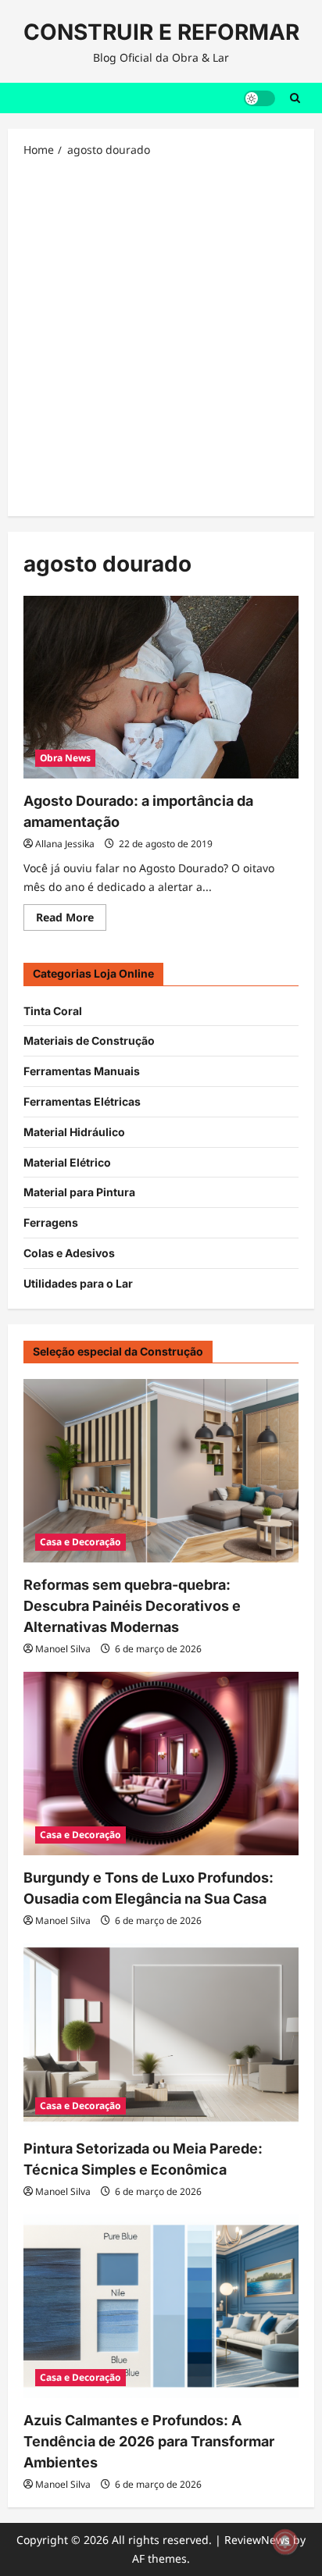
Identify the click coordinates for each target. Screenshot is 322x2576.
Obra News (65, 758)
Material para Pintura (79, 1192)
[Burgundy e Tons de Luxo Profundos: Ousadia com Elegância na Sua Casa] (161, 1764)
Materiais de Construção (89, 1040)
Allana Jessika (65, 844)
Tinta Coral (53, 1011)
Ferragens (51, 1222)
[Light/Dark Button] (259, 98)
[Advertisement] (161, 336)
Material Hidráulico (74, 1132)
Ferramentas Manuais (82, 1071)
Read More (71, 920)
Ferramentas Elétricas (82, 1101)
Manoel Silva (63, 1649)
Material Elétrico (67, 1162)
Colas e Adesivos (69, 1253)
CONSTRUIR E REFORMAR (161, 32)
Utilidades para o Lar (78, 1283)
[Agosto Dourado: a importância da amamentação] (161, 688)
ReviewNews (257, 2540)
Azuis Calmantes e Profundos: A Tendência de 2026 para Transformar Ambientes (149, 2441)
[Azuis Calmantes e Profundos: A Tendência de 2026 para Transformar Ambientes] (161, 2306)
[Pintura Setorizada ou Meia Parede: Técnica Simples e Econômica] (161, 2035)
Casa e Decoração (80, 1542)
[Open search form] (295, 98)
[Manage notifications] (285, 2542)
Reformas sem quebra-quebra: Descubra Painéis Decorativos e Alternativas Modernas (132, 1606)
